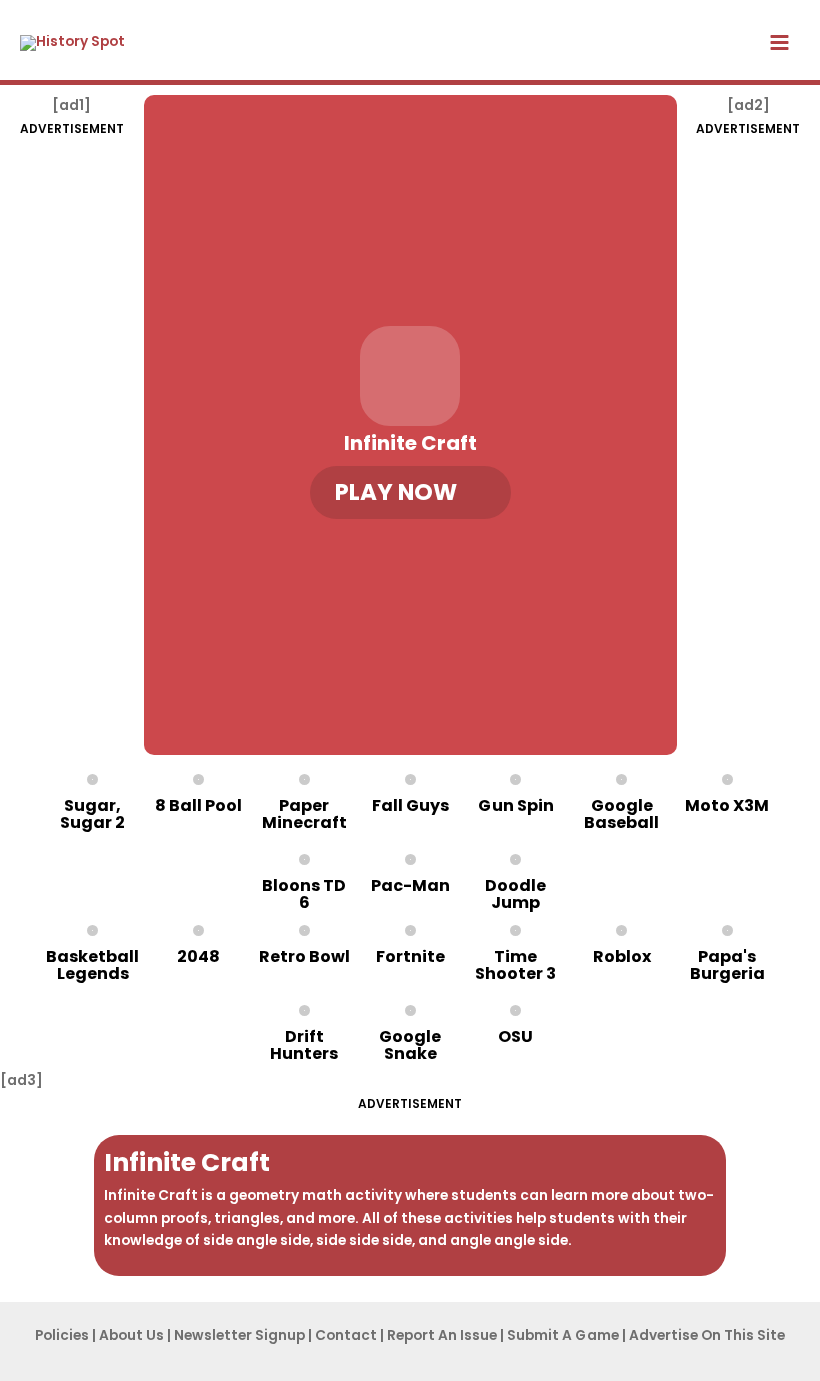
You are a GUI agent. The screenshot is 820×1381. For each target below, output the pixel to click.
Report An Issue (442, 1335)
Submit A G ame (563, 1335)
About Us (131, 1335)
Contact (346, 1335)
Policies (62, 1335)
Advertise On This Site (707, 1335)
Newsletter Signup (239, 1335)
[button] (410, 492)
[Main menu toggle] (780, 43)
